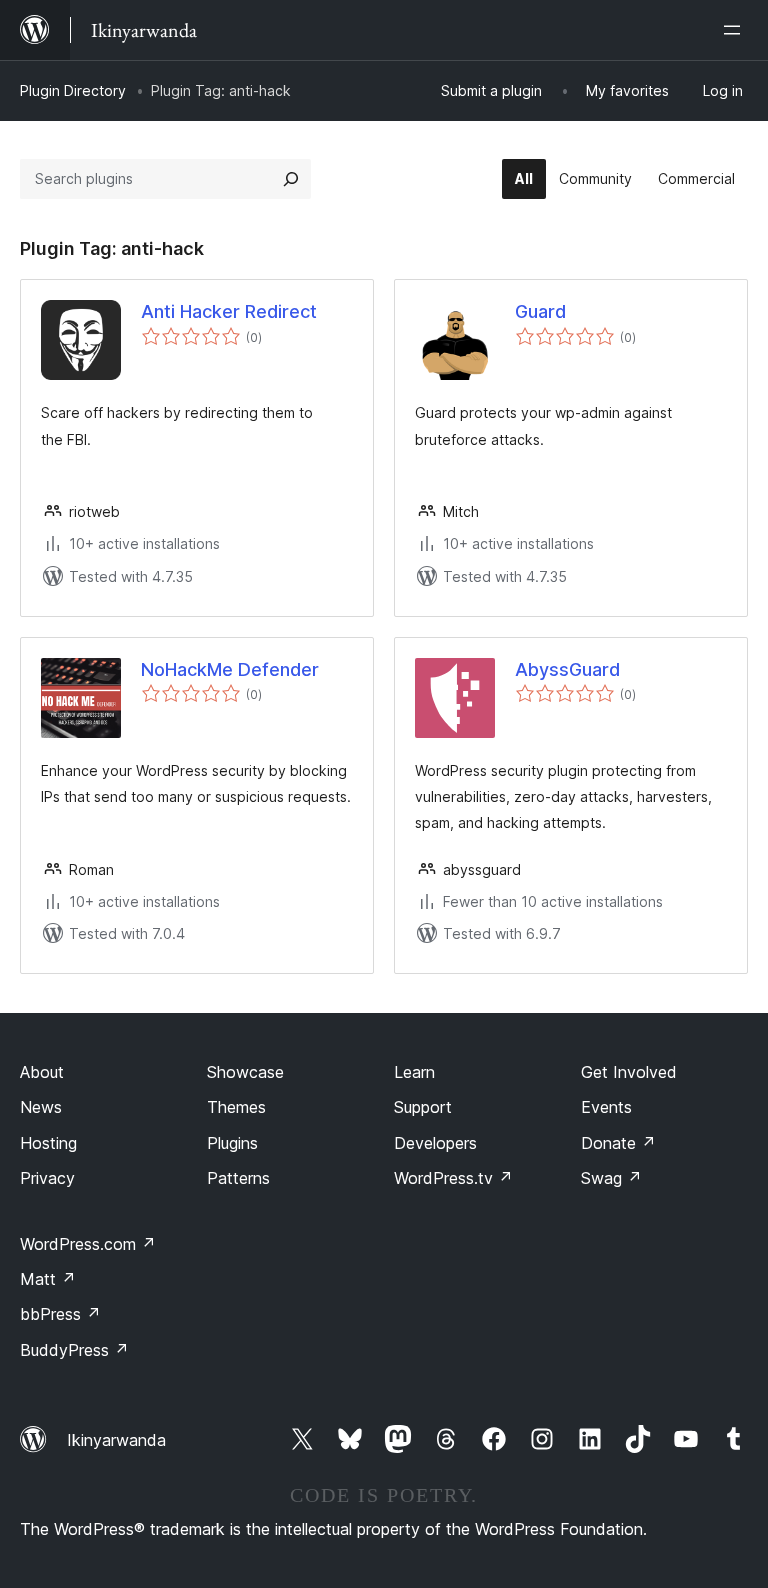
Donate (618, 1143)
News (41, 1107)
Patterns (238, 1178)
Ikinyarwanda (116, 1440)
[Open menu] (736, 30)
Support (423, 1107)
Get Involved (629, 1072)
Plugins (232, 1143)
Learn (414, 1072)
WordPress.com (88, 1244)
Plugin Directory (73, 90)
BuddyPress (74, 1350)
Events (606, 1107)
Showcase (245, 1072)
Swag (611, 1178)
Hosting (48, 1143)
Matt (48, 1279)
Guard (540, 311)
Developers (435, 1143)
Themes (236, 1107)
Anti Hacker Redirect (229, 311)
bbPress (60, 1314)
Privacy (47, 1178)
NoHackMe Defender (230, 669)
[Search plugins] (291, 179)
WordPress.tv (453, 1178)
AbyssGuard (567, 669)
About (42, 1072)
